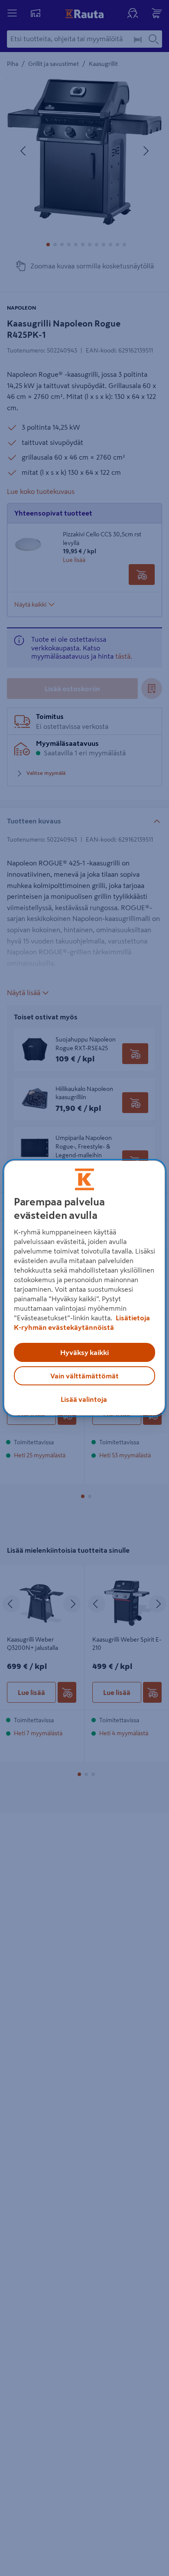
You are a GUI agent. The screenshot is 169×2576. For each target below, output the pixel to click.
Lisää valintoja (84, 1399)
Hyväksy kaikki (84, 1352)
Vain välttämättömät (84, 1376)
